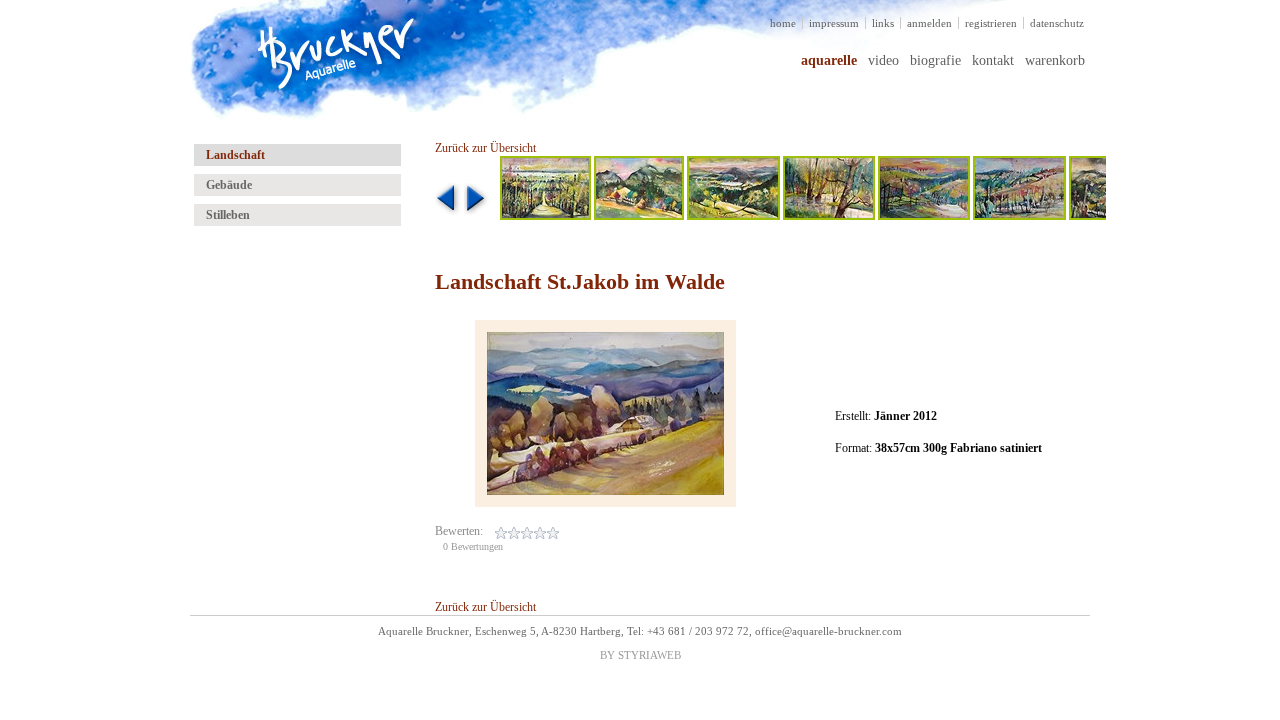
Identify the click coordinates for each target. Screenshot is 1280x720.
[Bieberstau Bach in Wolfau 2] (829, 216)
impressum (834, 23)
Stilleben (228, 215)
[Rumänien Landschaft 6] (639, 216)
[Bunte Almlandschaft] (924, 216)
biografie (935, 60)
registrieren (991, 23)
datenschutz (1057, 23)
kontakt (993, 60)
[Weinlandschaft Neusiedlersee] (545, 216)
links (883, 23)
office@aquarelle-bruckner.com (828, 631)
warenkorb (1055, 60)
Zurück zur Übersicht (485, 148)
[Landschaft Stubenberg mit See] (733, 216)
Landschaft (235, 155)
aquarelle (829, 60)
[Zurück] (448, 211)
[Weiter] (477, 211)
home (783, 23)
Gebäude (229, 185)
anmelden (929, 23)
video (883, 60)
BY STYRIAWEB (640, 655)
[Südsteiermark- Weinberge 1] (1019, 216)
